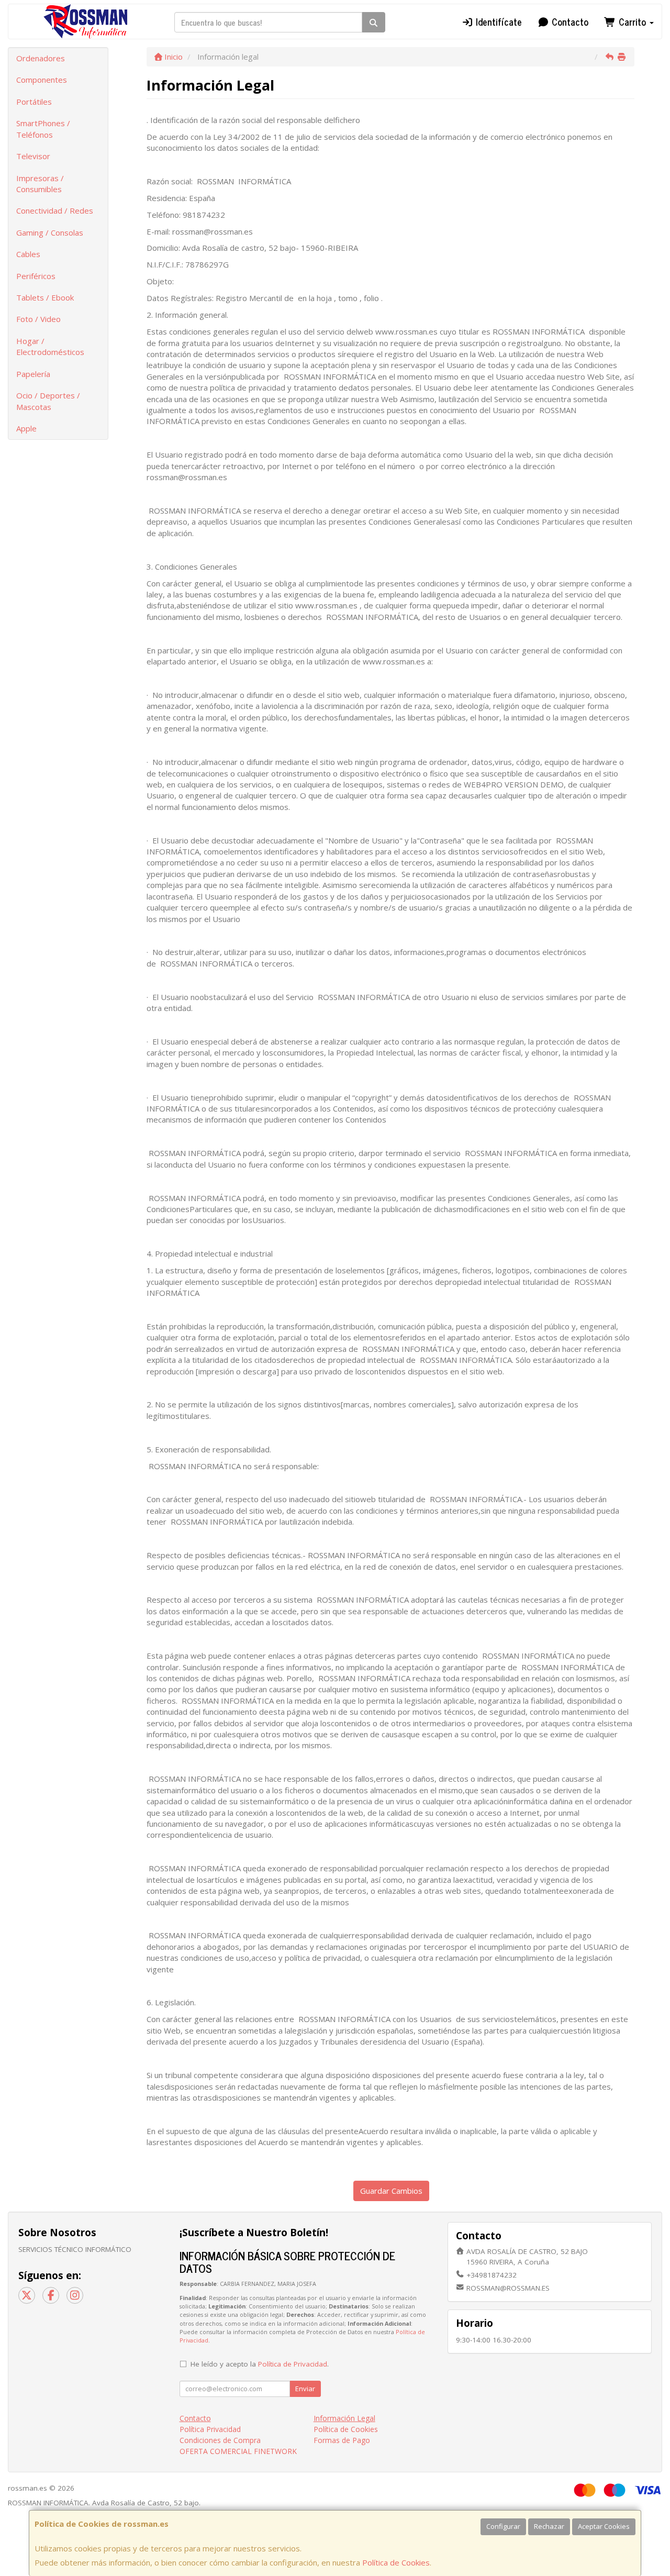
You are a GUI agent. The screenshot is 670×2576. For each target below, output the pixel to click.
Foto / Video (38, 319)
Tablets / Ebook (45, 297)
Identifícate (498, 21)
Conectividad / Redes (55, 210)
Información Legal (344, 2418)
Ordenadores (41, 58)
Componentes (42, 80)
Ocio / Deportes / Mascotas (48, 401)
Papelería (33, 374)
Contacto (569, 21)
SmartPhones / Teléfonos (43, 129)
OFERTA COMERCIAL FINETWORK (238, 2451)
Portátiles (34, 102)
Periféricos (36, 276)
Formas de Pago (342, 2440)
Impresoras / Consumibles (40, 184)
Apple (26, 428)
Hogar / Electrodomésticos (50, 346)
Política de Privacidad (293, 2364)
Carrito (632, 21)
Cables (28, 254)
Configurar (503, 2526)
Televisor (33, 156)
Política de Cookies (396, 2562)
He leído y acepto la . (260, 2364)
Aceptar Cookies (604, 2526)
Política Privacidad (210, 2429)
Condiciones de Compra (220, 2440)
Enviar (305, 2389)
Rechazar (549, 2526)
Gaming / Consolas (50, 232)
